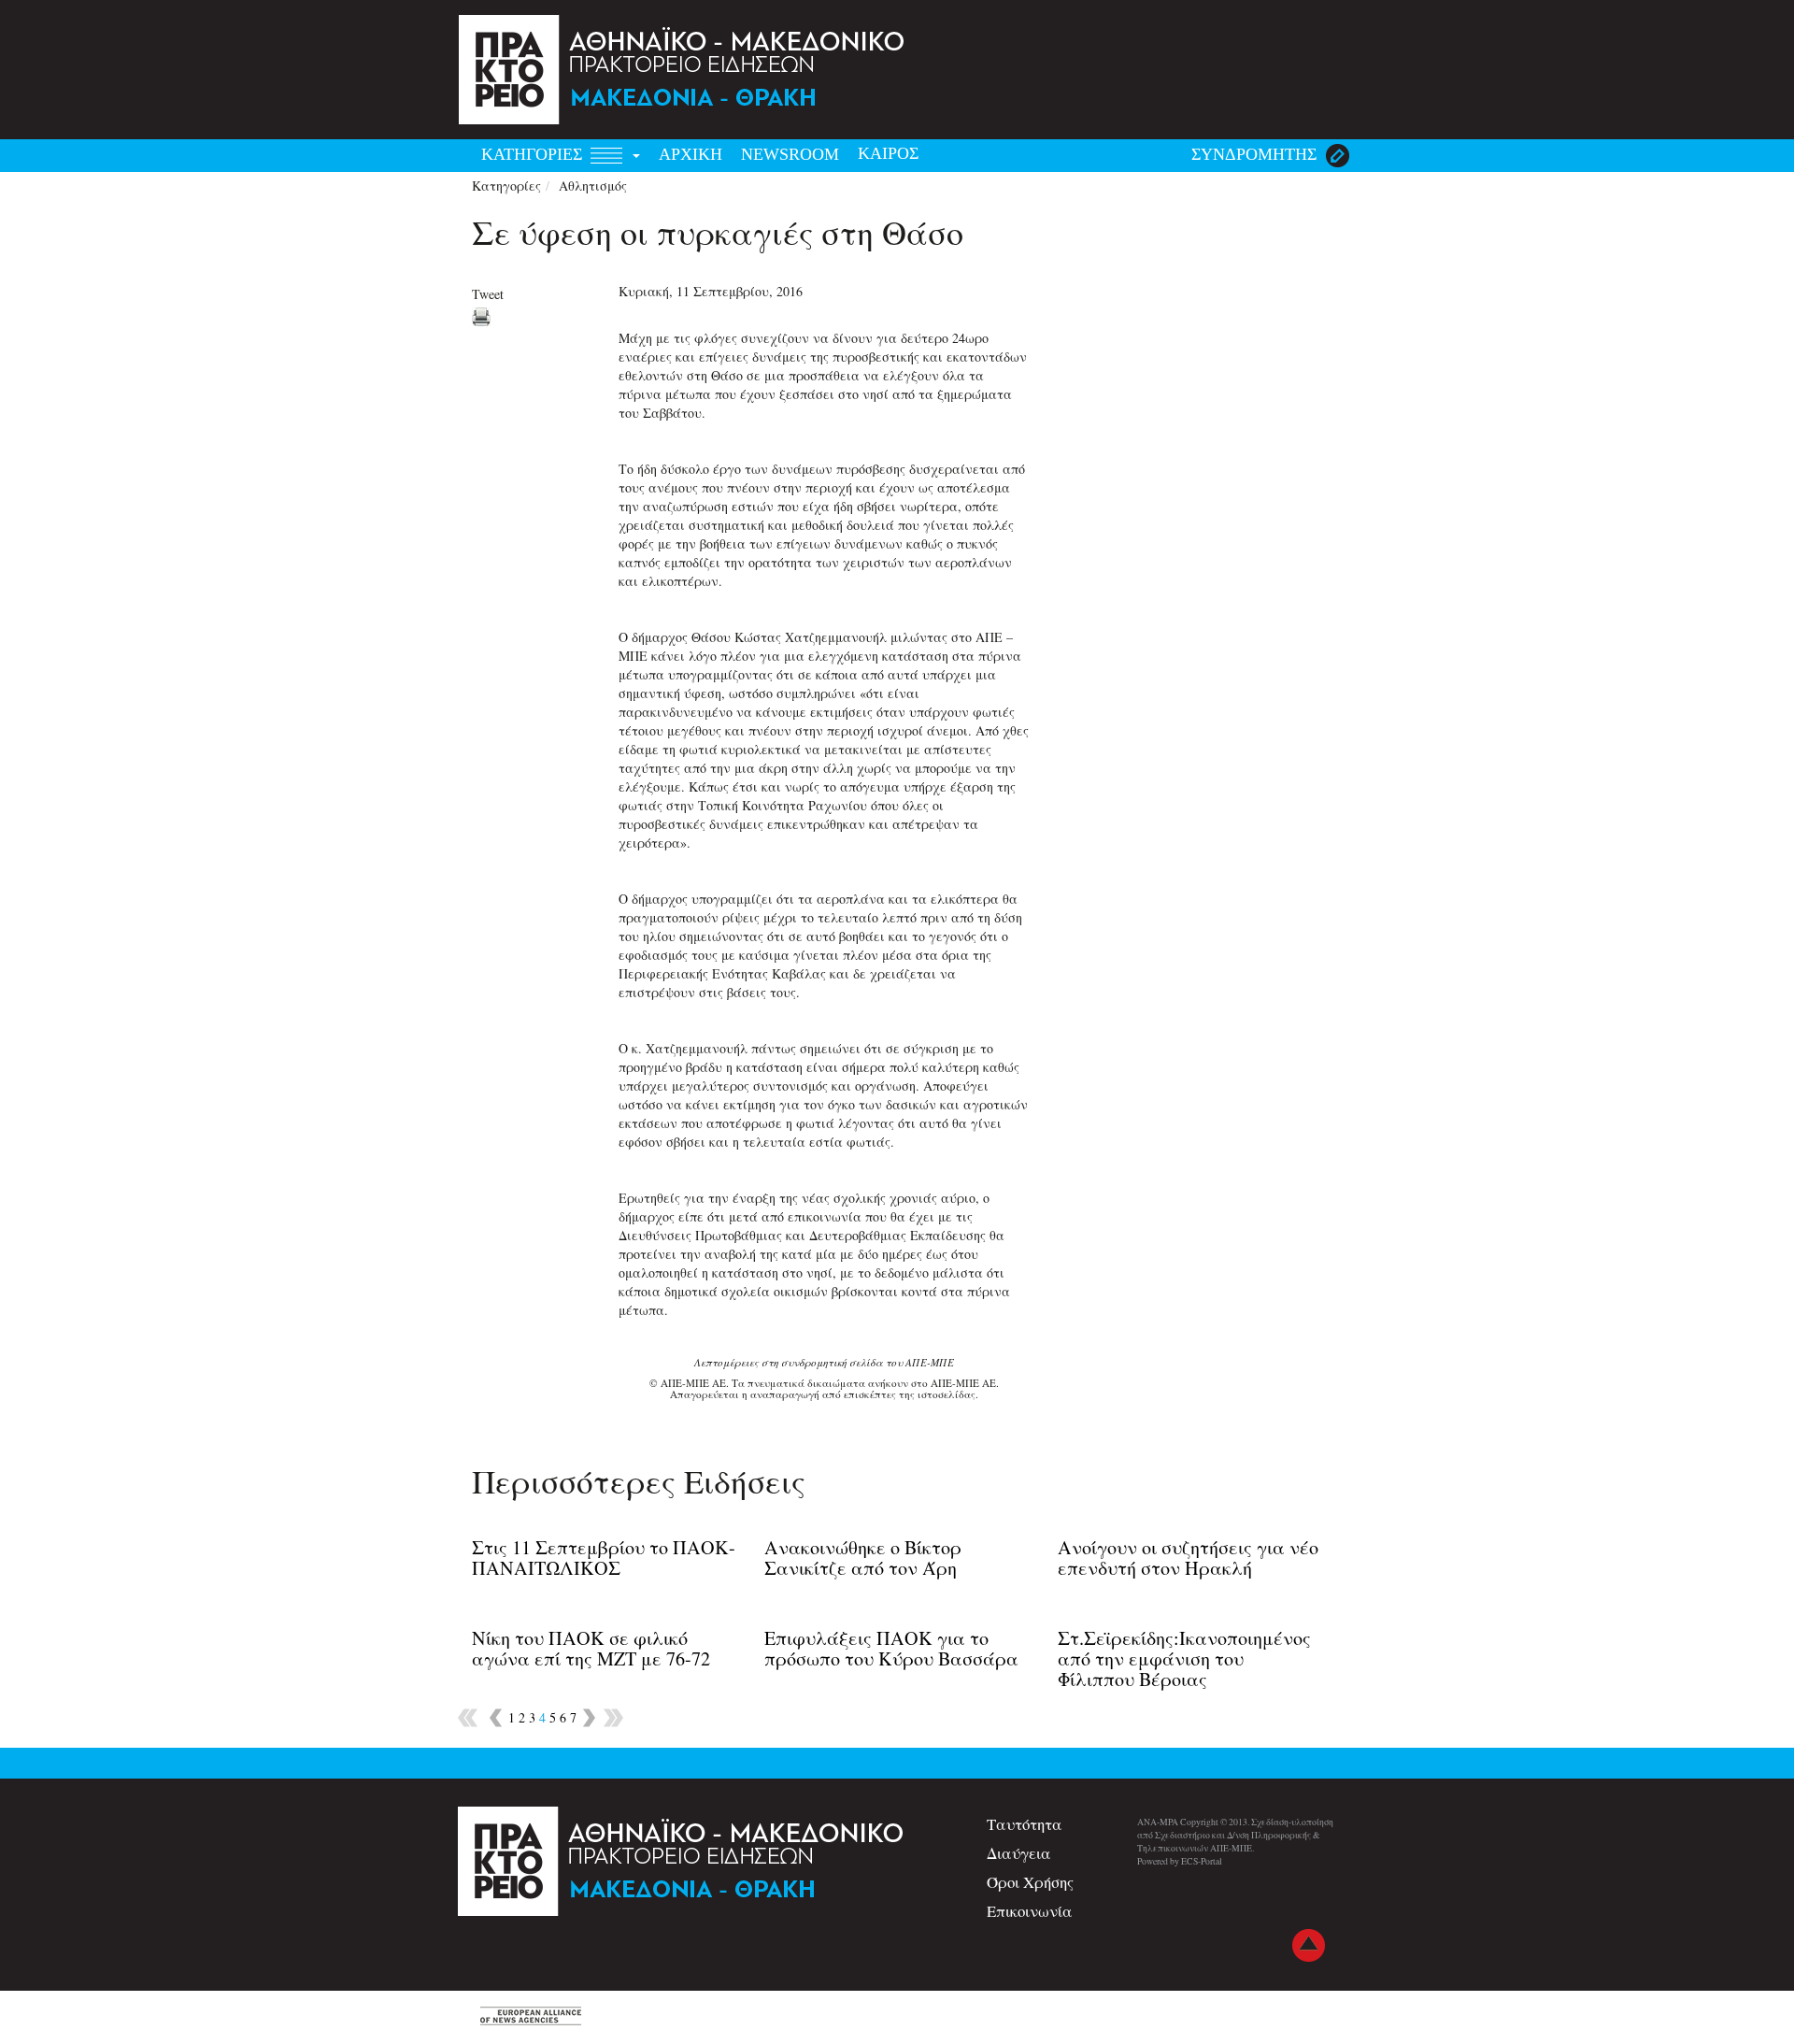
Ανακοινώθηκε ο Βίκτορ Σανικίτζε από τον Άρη (863, 1558)
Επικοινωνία (1030, 1911)
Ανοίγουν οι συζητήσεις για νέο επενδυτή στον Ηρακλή (1188, 1558)
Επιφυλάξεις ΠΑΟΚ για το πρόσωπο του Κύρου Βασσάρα (891, 1648)
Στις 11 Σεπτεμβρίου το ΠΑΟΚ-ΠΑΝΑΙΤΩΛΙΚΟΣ (604, 1558)
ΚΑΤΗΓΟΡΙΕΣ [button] (534, 154)
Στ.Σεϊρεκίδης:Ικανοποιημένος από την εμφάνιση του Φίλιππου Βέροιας (1184, 1658)
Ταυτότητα (1025, 1824)
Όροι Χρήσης (1030, 1882)
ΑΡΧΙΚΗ (691, 154)
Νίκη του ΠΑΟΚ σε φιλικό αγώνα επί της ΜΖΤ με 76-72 (591, 1648)
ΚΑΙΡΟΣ (888, 153)
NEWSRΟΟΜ (790, 154)
